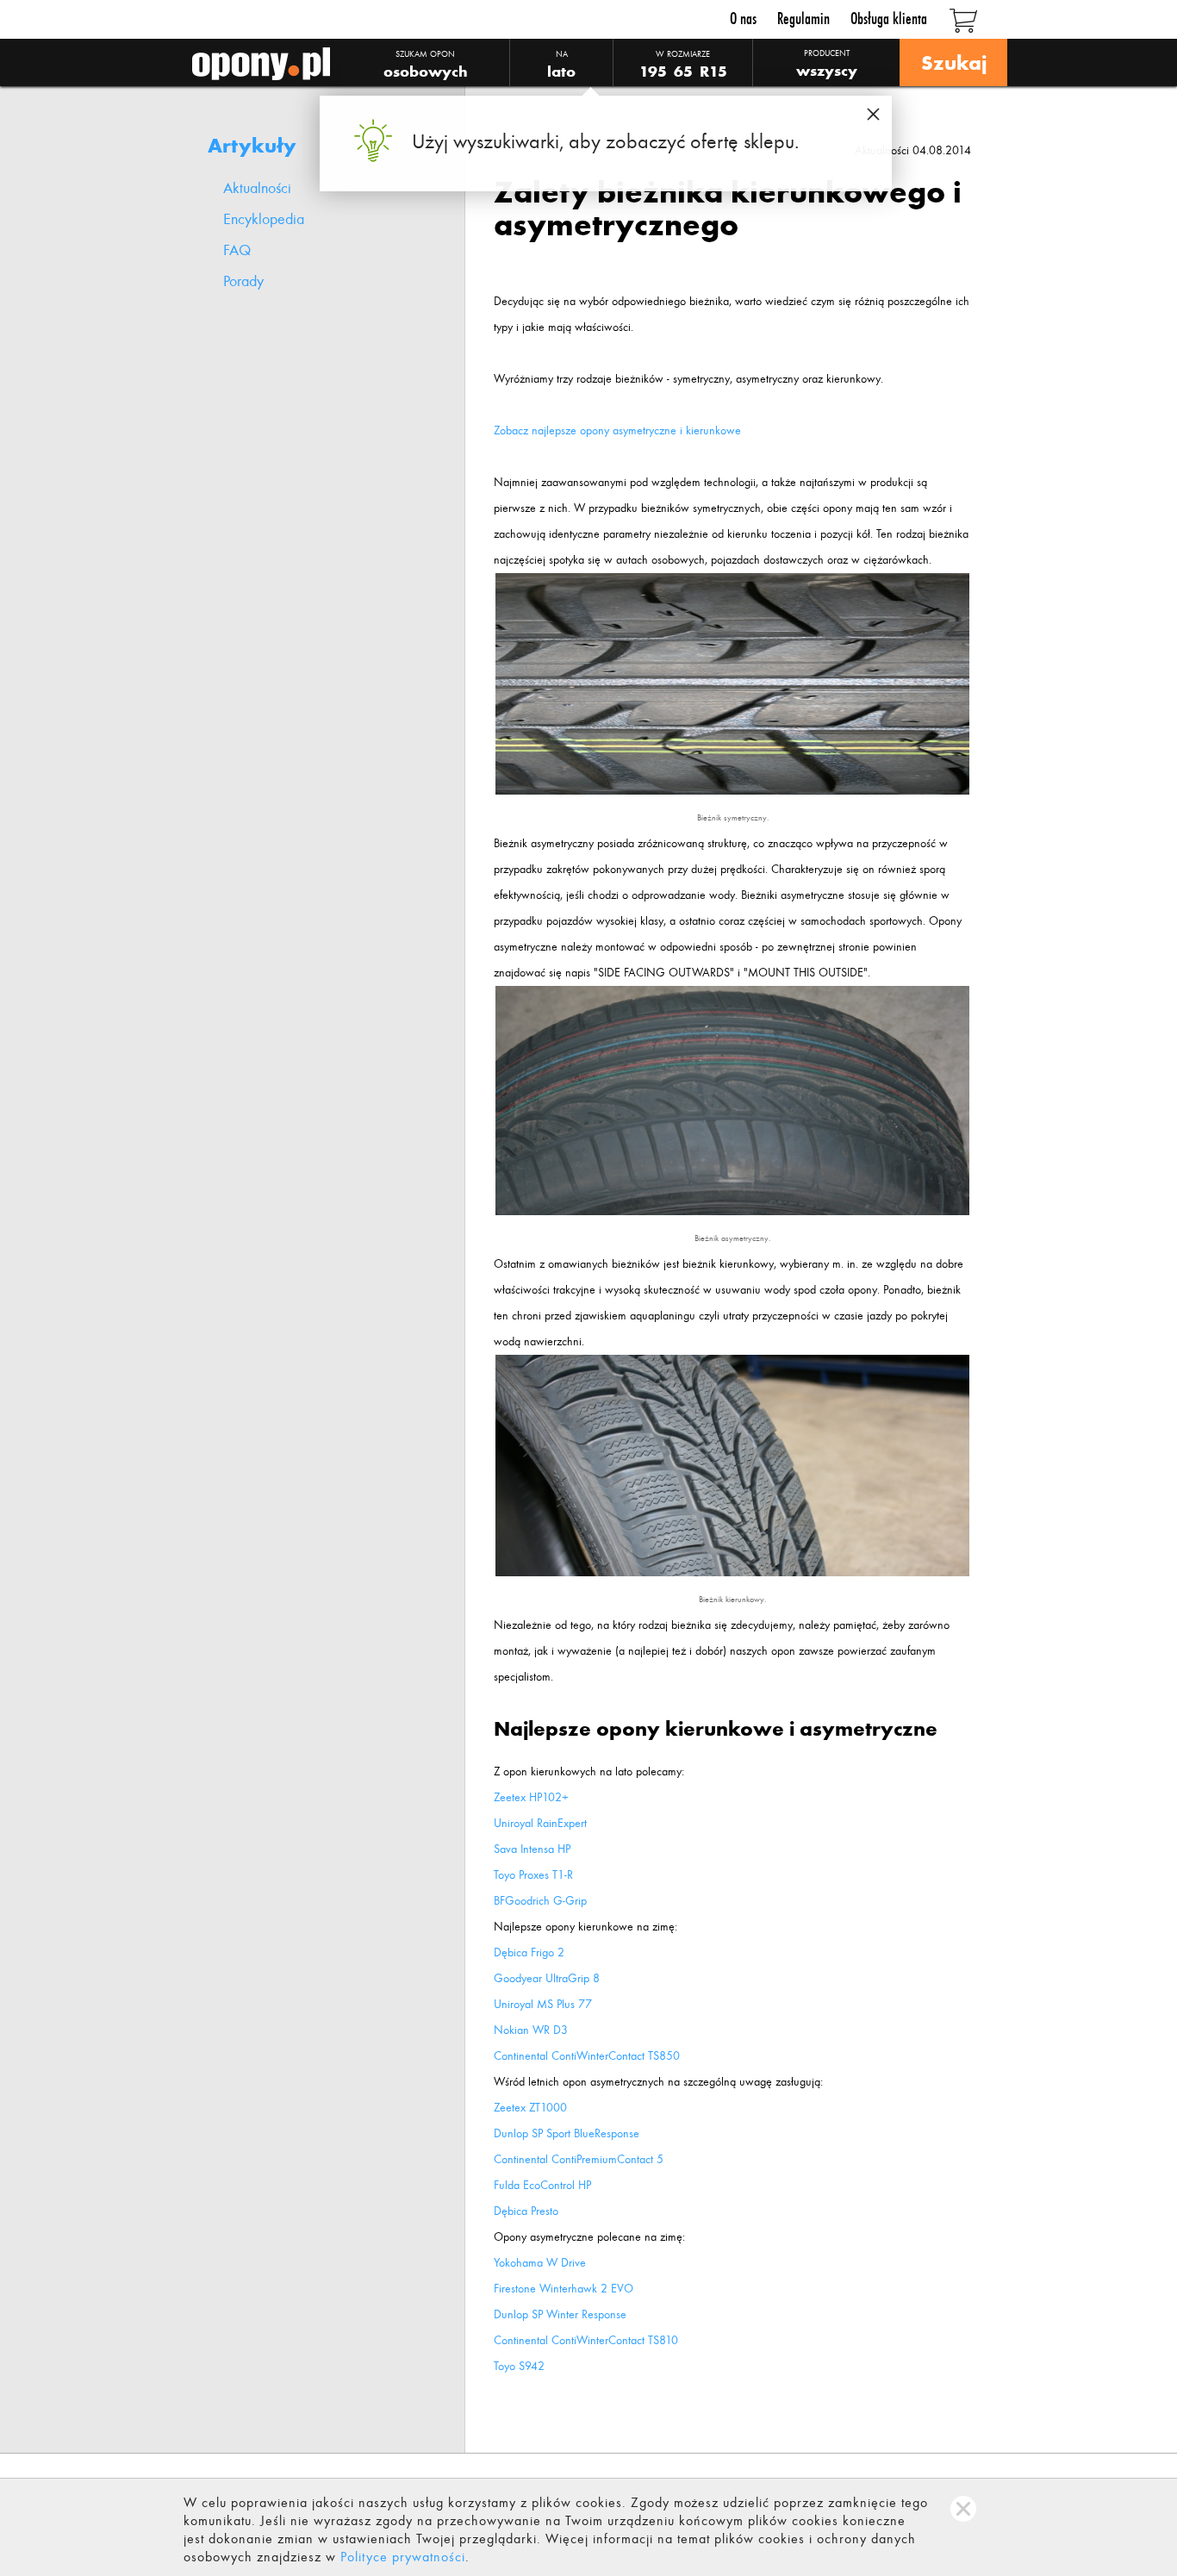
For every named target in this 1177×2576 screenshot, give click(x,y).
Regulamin (803, 19)
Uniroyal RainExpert (540, 1823)
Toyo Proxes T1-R (533, 1875)
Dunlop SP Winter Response (560, 2314)
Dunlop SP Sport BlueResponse (567, 2133)
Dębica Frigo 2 (529, 1952)
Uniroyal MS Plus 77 (543, 2004)
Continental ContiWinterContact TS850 (587, 2056)
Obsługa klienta (889, 19)
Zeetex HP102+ (531, 1797)
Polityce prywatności (403, 2557)
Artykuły (252, 145)
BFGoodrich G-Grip (540, 1901)
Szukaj (953, 62)
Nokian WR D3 (531, 2030)
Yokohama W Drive (540, 2263)
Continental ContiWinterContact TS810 (586, 2340)
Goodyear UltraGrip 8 (547, 1978)
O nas (743, 19)
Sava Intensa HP (532, 1849)
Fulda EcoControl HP (542, 2185)
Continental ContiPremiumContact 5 (579, 2159)
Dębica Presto (526, 2211)
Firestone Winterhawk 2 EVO (564, 2289)
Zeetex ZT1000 (530, 2108)
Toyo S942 (519, 2366)
